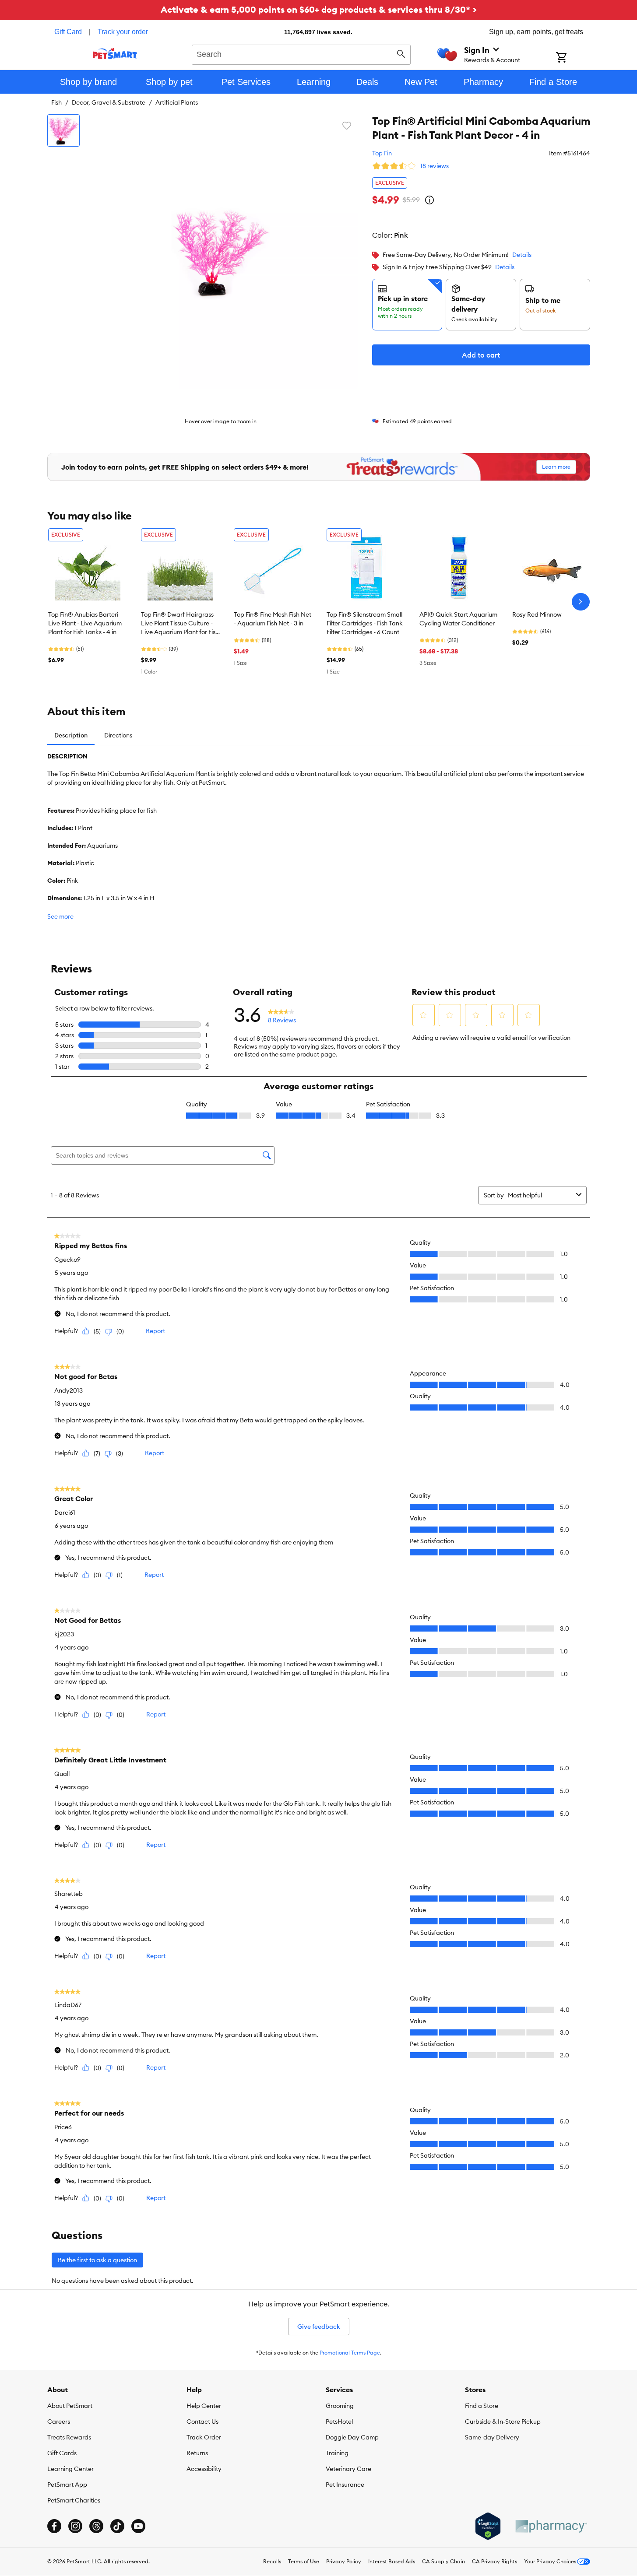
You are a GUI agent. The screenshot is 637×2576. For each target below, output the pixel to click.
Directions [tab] (118, 735)
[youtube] (138, 2526)
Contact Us (202, 2422)
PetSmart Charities (74, 2500)
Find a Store (482, 2406)
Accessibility (204, 2469)
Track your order (123, 32)
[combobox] (301, 53)
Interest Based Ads (392, 2561)
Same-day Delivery (492, 2437)
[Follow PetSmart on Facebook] (54, 2526)
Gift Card (68, 32)
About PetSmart (70, 2406)
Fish (56, 102)
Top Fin (382, 153)
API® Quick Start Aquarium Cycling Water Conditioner (458, 619)
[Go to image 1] (63, 130)
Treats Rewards (69, 2437)
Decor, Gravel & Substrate (109, 102)
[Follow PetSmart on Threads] (96, 2526)
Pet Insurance (345, 2485)
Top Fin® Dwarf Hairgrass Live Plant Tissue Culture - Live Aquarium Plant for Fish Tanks (180, 624)
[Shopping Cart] (573, 58)
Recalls (272, 2561)
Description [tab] (71, 735)
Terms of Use (304, 2561)
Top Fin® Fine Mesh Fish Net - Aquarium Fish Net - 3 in (273, 619)
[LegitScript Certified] (488, 2526)
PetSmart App (67, 2485)
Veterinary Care (348, 2469)
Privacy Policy (344, 2561)
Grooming (340, 2406)
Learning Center (70, 2469)
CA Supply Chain (443, 2561)
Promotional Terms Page (350, 2353)
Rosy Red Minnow (537, 614)
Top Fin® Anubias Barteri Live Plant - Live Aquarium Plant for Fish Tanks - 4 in (85, 623)
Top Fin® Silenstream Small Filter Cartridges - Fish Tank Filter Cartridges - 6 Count (365, 623)
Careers (59, 2422)
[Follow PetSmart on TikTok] (117, 2526)
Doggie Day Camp (352, 2437)
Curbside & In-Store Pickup (503, 2422)
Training (337, 2453)
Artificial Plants (177, 102)
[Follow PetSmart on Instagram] (75, 2526)
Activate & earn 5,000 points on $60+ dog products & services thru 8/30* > (319, 9)
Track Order (204, 2437)
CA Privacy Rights (494, 2561)
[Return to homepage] (115, 53)
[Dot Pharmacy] (551, 2526)
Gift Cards (62, 2453)
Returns (197, 2453)
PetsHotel (339, 2422)
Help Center (204, 2406)
